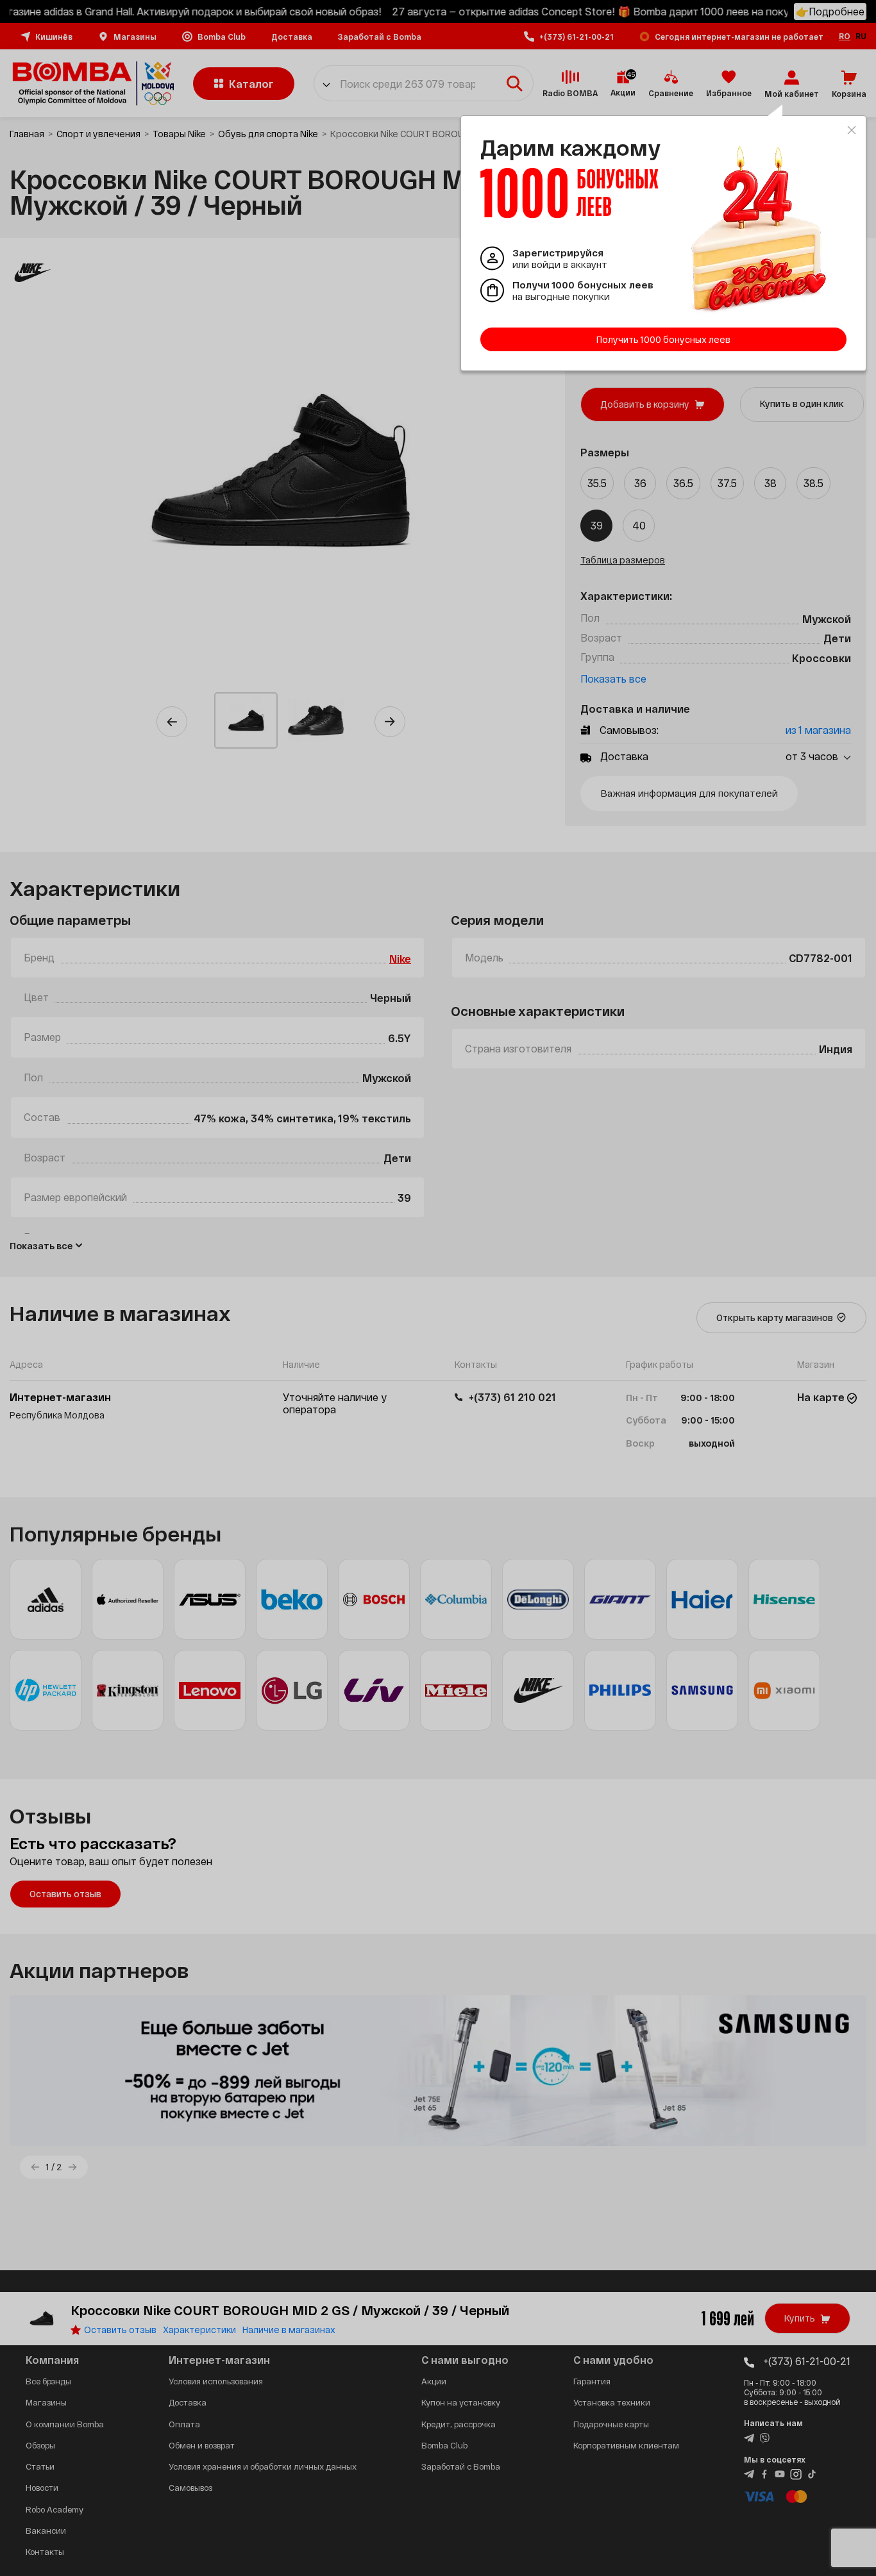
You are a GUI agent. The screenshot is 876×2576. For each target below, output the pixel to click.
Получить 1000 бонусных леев (663, 339)
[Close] (852, 130)
